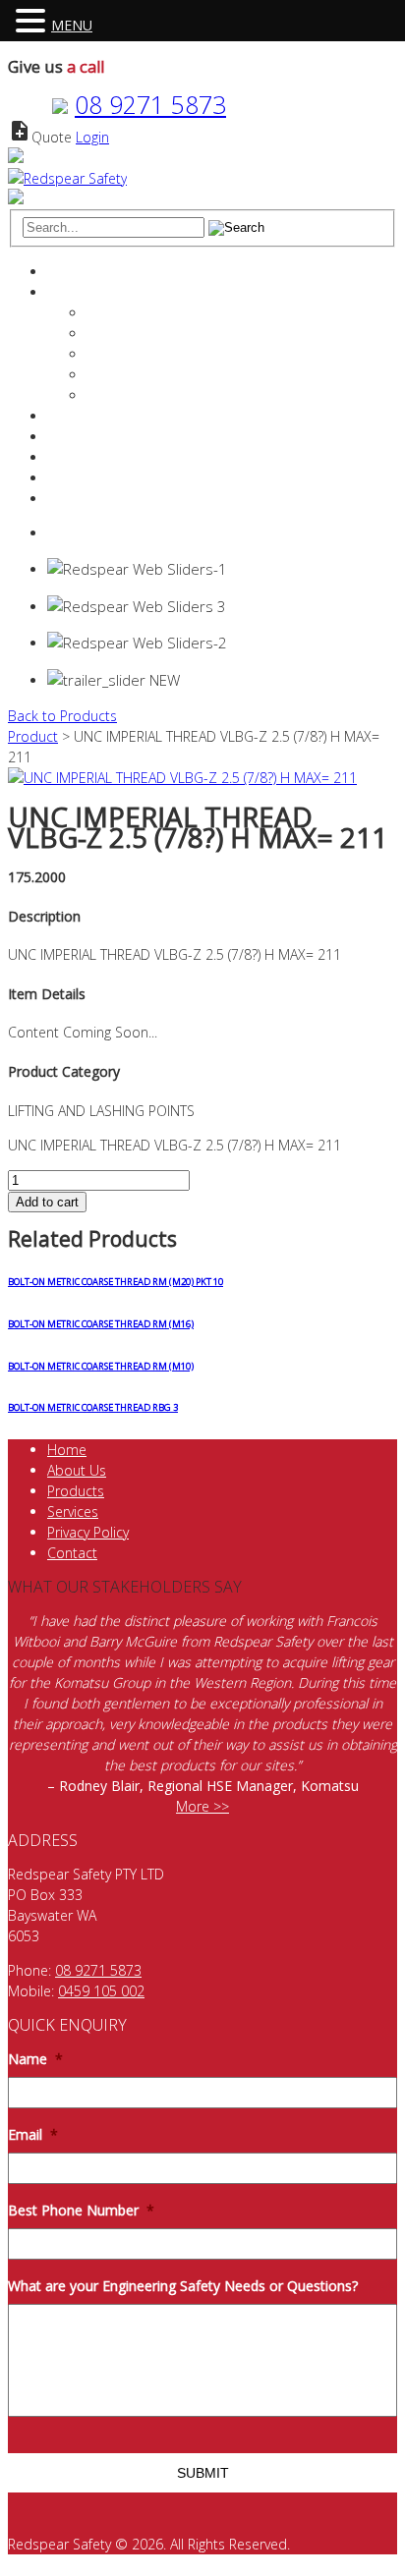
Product (33, 736)
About (66, 292)
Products (76, 437)
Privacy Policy (88, 1532)
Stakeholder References (162, 375)
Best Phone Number (81, 2211)
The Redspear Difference (164, 313)
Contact (72, 478)
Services (73, 416)
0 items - (97, 533)
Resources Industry (107, 457)
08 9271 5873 (150, 104)
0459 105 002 (101, 1991)
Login (92, 137)
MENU (72, 25)
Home (67, 272)
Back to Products (62, 716)
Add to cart (47, 1202)
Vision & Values (135, 354)
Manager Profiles (139, 334)
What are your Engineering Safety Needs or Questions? (183, 2286)
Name (35, 2059)
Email (33, 2135)
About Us (77, 1470)
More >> (202, 1806)
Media (106, 395)
